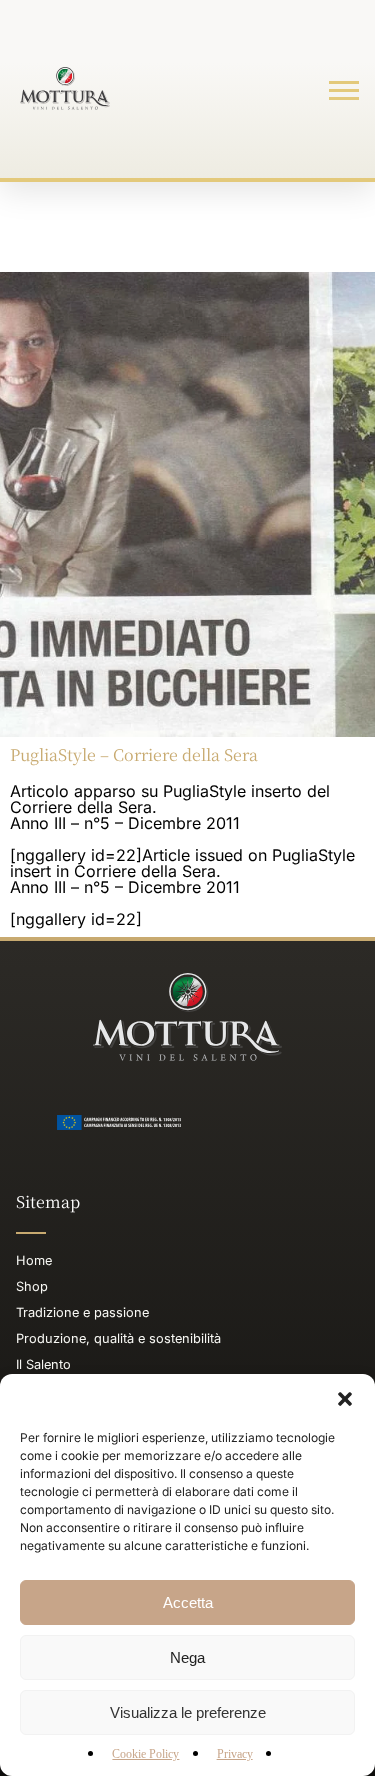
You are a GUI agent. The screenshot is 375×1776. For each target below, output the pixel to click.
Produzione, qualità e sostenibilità (118, 1338)
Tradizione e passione (82, 1312)
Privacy (235, 1754)
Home (34, 1260)
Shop (32, 1286)
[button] (345, 1399)
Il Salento (43, 1364)
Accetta (188, 1602)
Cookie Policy (145, 1754)
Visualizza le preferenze (188, 1712)
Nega (187, 1657)
